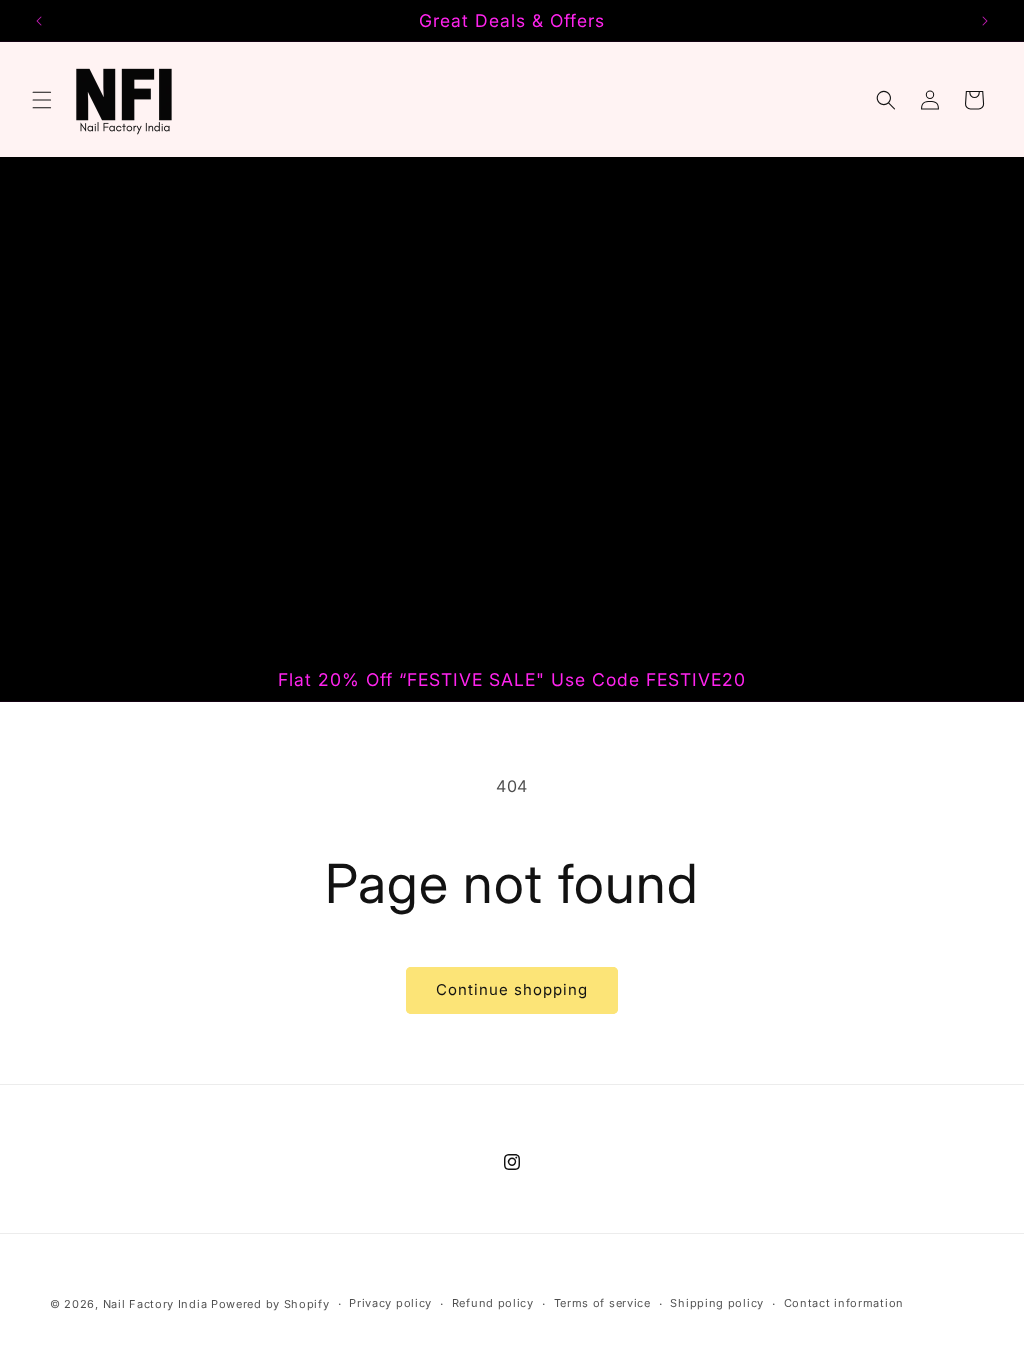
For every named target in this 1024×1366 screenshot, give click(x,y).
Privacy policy (390, 1303)
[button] (42, 100)
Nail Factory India (157, 1304)
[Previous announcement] (39, 21)
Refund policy (493, 1303)
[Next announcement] (985, 21)
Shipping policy (717, 1303)
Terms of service (602, 1303)
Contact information (844, 1303)
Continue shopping (512, 989)
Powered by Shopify (270, 1304)
